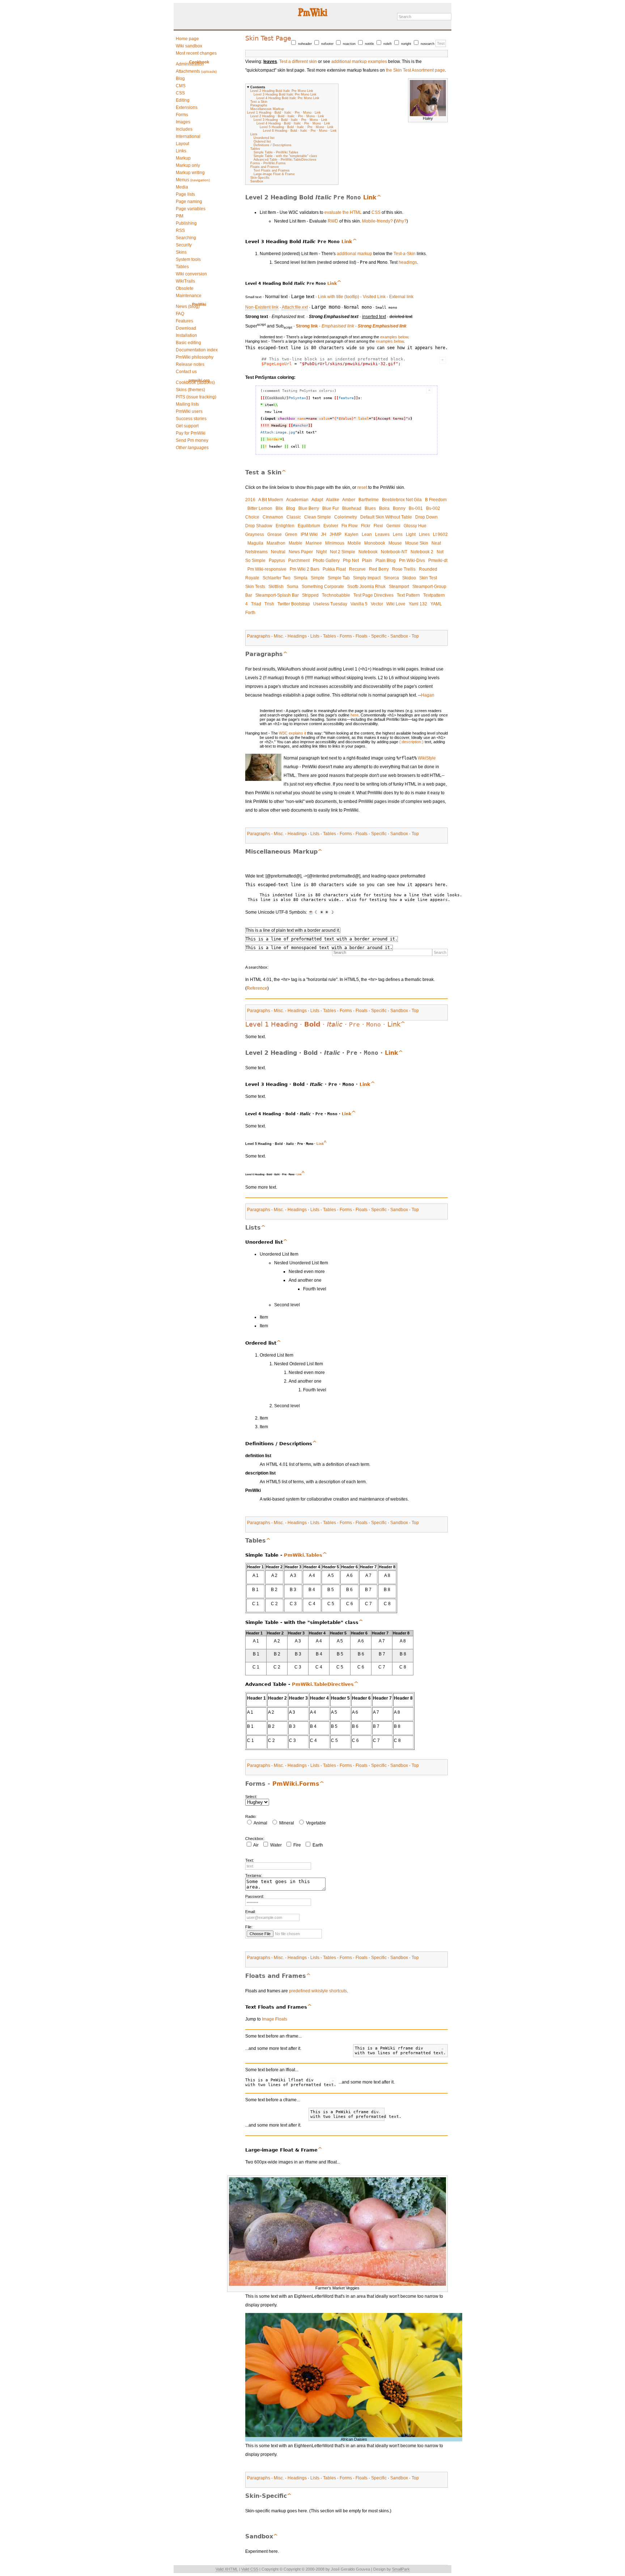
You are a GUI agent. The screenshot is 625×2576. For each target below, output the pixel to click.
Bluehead (352, 508)
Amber (349, 500)
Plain (367, 561)
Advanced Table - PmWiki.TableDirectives (285, 160)
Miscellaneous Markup (267, 109)
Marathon (276, 543)
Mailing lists (187, 404)
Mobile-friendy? (377, 221)
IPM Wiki (309, 534)
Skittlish (276, 587)
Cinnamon (273, 517)
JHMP (335, 534)
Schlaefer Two (277, 578)
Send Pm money (192, 440)
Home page (187, 39)
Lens (398, 534)
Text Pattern (408, 595)
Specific (379, 636)
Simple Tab (339, 578)
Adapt (317, 500)
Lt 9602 (440, 534)
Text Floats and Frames (272, 170)
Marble (296, 543)
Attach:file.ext (295, 307)
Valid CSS (250, 2569)
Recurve (357, 569)
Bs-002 (433, 508)
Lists (254, 134)
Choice (252, 517)
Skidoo (409, 578)
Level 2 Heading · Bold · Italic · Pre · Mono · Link (287, 116)
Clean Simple (318, 517)
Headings (297, 636)
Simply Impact (367, 578)
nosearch (428, 44)
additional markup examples (359, 62)
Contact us (186, 372)
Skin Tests (255, 587)
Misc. (279, 636)
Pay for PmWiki (191, 433)
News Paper (301, 552)
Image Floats (275, 2019)
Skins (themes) (190, 390)
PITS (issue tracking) (196, 397)
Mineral (287, 1823)
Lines (424, 534)
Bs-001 (416, 508)
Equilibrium (309, 526)
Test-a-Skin (405, 254)
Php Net (351, 561)
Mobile (354, 543)
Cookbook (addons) (195, 382)
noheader (305, 44)
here (354, 715)
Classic (294, 517)
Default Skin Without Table (386, 517)
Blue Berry (309, 508)
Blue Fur (331, 508)
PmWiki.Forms (296, 1784)
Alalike (333, 500)
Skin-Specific (260, 178)
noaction (349, 44)
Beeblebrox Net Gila (402, 500)
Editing (183, 100)
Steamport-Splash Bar (277, 595)
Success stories (191, 419)
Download (186, 328)
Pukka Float (334, 569)
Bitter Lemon (260, 508)
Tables (255, 149)
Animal (260, 1823)
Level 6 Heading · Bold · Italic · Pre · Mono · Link (300, 131)
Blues (370, 508)
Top (415, 636)
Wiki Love (396, 604)
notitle (369, 44)
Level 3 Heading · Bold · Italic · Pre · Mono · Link (290, 120)
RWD (333, 221)
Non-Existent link (262, 307)
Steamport (399, 587)
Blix (279, 508)
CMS (181, 86)
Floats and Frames (265, 167)
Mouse (395, 543)
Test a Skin (259, 102)
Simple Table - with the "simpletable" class (285, 156)
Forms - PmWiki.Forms (268, 163)
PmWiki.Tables (303, 1555)
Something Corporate (323, 587)
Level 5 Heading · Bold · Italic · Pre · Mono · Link (297, 127)
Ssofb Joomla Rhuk (366, 587)
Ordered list (262, 141)
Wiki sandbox (189, 46)
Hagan (428, 695)
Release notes (190, 364)
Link (370, 197)
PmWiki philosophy (195, 357)
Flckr (366, 526)
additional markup (354, 254)
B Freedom (436, 500)
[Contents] (379, 197)
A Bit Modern (271, 500)
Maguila (255, 543)
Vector (377, 604)
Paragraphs (259, 105)
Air (256, 1845)
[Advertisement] (203, 215)
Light (411, 534)
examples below (394, 337)
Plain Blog (386, 561)
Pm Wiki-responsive (267, 569)
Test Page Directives (373, 595)
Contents (258, 87)
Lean (367, 534)
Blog (180, 79)
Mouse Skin (417, 543)
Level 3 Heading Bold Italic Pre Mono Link (285, 94)
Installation (186, 335)
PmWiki (313, 12)
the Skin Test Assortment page (415, 70)
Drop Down (426, 517)
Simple (318, 578)
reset (362, 487)
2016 (250, 500)
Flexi (378, 526)
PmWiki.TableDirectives (323, 1684)
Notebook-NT (394, 552)
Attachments (196, 71)
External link (401, 297)
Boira (384, 508)
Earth (318, 1845)
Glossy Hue (415, 526)
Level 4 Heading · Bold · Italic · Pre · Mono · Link (293, 123)
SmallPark (401, 2569)
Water (276, 1845)
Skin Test (428, 578)
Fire (297, 1845)
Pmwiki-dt (438, 561)
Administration (190, 64)
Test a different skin (298, 62)
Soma (293, 587)
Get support (187, 426)
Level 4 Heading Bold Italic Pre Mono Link (288, 98)
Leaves (382, 534)
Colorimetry (346, 517)
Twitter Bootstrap (294, 604)
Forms (346, 636)
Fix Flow (350, 526)
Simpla (301, 578)
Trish (269, 604)
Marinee (314, 543)
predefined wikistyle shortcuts (318, 1991)
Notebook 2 (422, 552)
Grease (275, 534)
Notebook (368, 552)
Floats (362, 636)
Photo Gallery (326, 561)
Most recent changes (196, 53)
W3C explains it (292, 733)
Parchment (299, 561)
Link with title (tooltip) (339, 297)
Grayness (255, 534)
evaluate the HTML (343, 212)
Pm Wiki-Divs (412, 561)
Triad (256, 604)
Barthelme (369, 500)
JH (324, 534)
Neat (436, 543)
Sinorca (391, 578)
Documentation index (197, 350)
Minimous (335, 543)
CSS (180, 93)
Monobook (375, 543)
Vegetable (316, 1823)
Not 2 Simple (343, 552)
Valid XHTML (227, 2569)
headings (408, 262)
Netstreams (256, 552)
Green (291, 534)
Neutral (278, 552)
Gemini (393, 526)
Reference (257, 988)
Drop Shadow (259, 526)
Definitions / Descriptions (273, 145)
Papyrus (277, 561)
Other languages (192, 448)
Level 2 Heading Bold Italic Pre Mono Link (282, 91)
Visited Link (374, 297)
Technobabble (336, 595)
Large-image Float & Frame (274, 174)
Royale (252, 578)
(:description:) (411, 742)
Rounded (428, 569)
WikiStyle (427, 758)
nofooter (327, 44)
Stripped (310, 595)
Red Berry (379, 569)
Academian (297, 500)
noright (406, 44)
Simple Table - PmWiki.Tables (276, 152)
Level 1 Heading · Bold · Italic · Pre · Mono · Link (284, 113)
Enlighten (285, 526)
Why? (401, 221)
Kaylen (352, 534)
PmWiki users (189, 411)
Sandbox (257, 181)
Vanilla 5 (359, 604)
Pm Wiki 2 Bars (305, 569)
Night (321, 552)
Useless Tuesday (330, 604)
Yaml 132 (418, 604)
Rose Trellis (404, 569)
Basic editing (188, 343)
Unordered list (264, 138)
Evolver (331, 526)
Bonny (399, 508)
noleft (388, 44)
